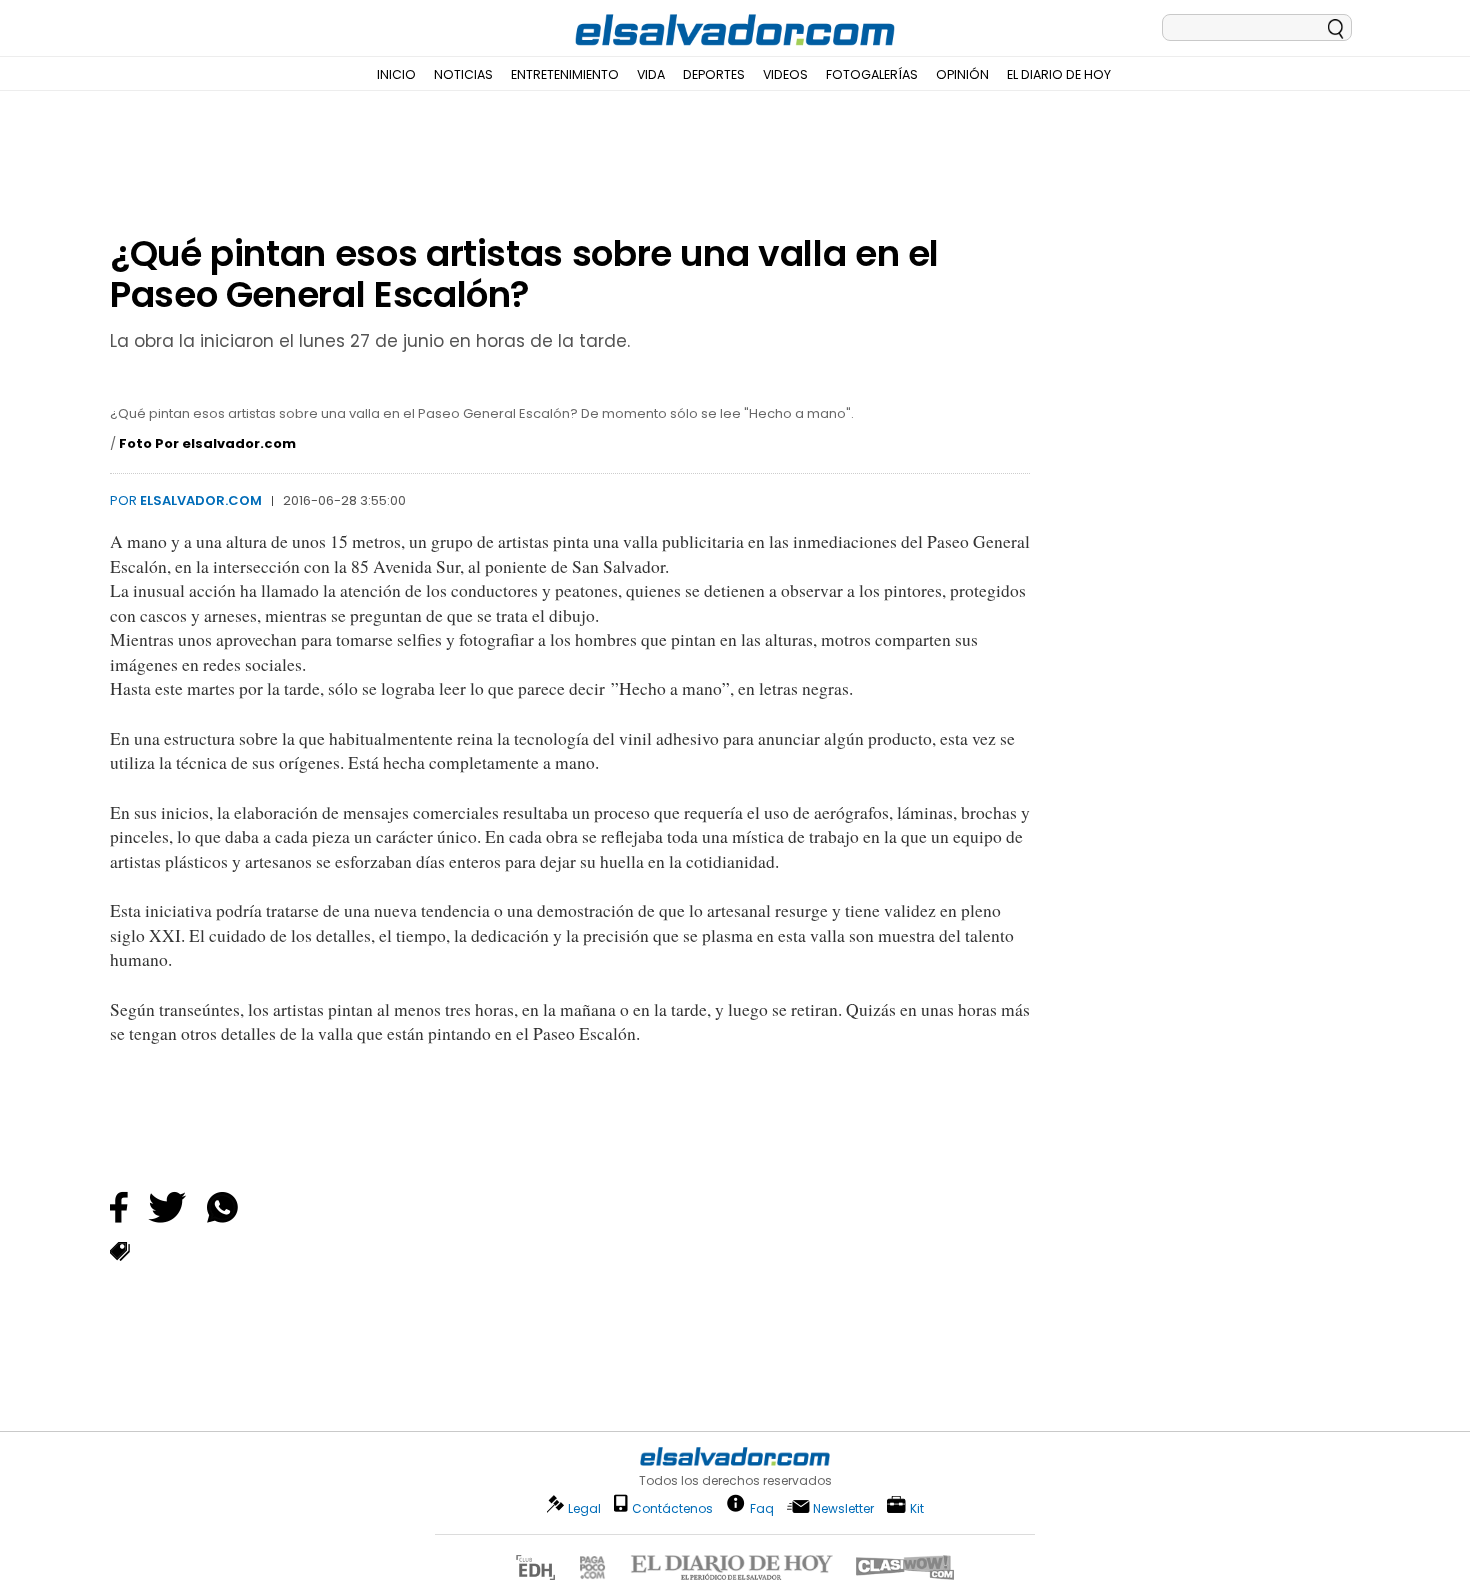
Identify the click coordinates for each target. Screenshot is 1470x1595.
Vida (651, 74)
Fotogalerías (872, 74)
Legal (584, 1508)
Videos (785, 74)
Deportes (714, 74)
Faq (762, 1507)
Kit (917, 1507)
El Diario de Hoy (1059, 74)
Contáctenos (672, 1508)
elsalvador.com (201, 500)
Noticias (463, 74)
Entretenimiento (565, 74)
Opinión (962, 74)
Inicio (396, 74)
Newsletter (843, 1508)
